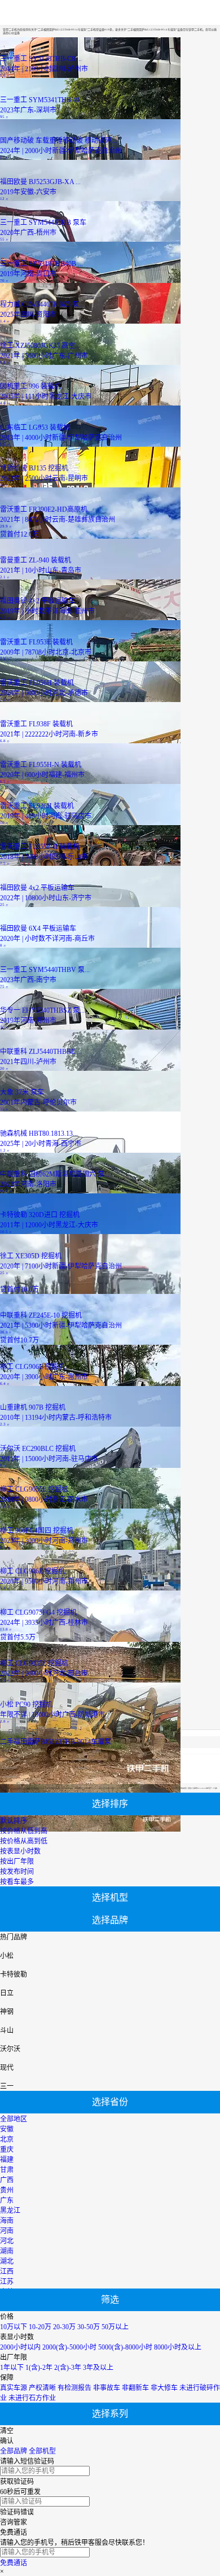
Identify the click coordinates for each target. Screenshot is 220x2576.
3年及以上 (98, 2368)
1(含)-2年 (39, 2368)
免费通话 (14, 2563)
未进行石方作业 (32, 2398)
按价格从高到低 (24, 1841)
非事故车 (107, 2388)
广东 (7, 2200)
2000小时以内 (20, 2347)
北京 (7, 2139)
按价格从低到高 (24, 1831)
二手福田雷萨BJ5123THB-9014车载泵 (56, 1742)
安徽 (7, 2129)
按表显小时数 (20, 1851)
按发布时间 (17, 1872)
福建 (7, 2160)
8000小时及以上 (178, 2347)
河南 (7, 2231)
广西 (7, 2180)
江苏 (7, 2282)
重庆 (7, 2150)
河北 (7, 2241)
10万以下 (14, 2327)
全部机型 (42, 2451)
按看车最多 (17, 1882)
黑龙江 (10, 2211)
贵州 (7, 2190)
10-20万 (40, 2327)
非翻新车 (135, 2388)
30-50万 (89, 2327)
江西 (7, 2272)
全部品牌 (14, 2451)
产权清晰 (42, 2388)
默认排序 (14, 1821)
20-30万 (64, 2327)
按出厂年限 (17, 1862)
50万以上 (115, 2327)
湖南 (7, 2251)
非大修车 (164, 2388)
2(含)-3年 (68, 2368)
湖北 (7, 2261)
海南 (7, 2221)
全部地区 (14, 2119)
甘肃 (7, 2170)
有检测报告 (74, 2388)
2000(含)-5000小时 (69, 2347)
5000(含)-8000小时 (125, 2347)
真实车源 (14, 2388)
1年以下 (12, 2368)
